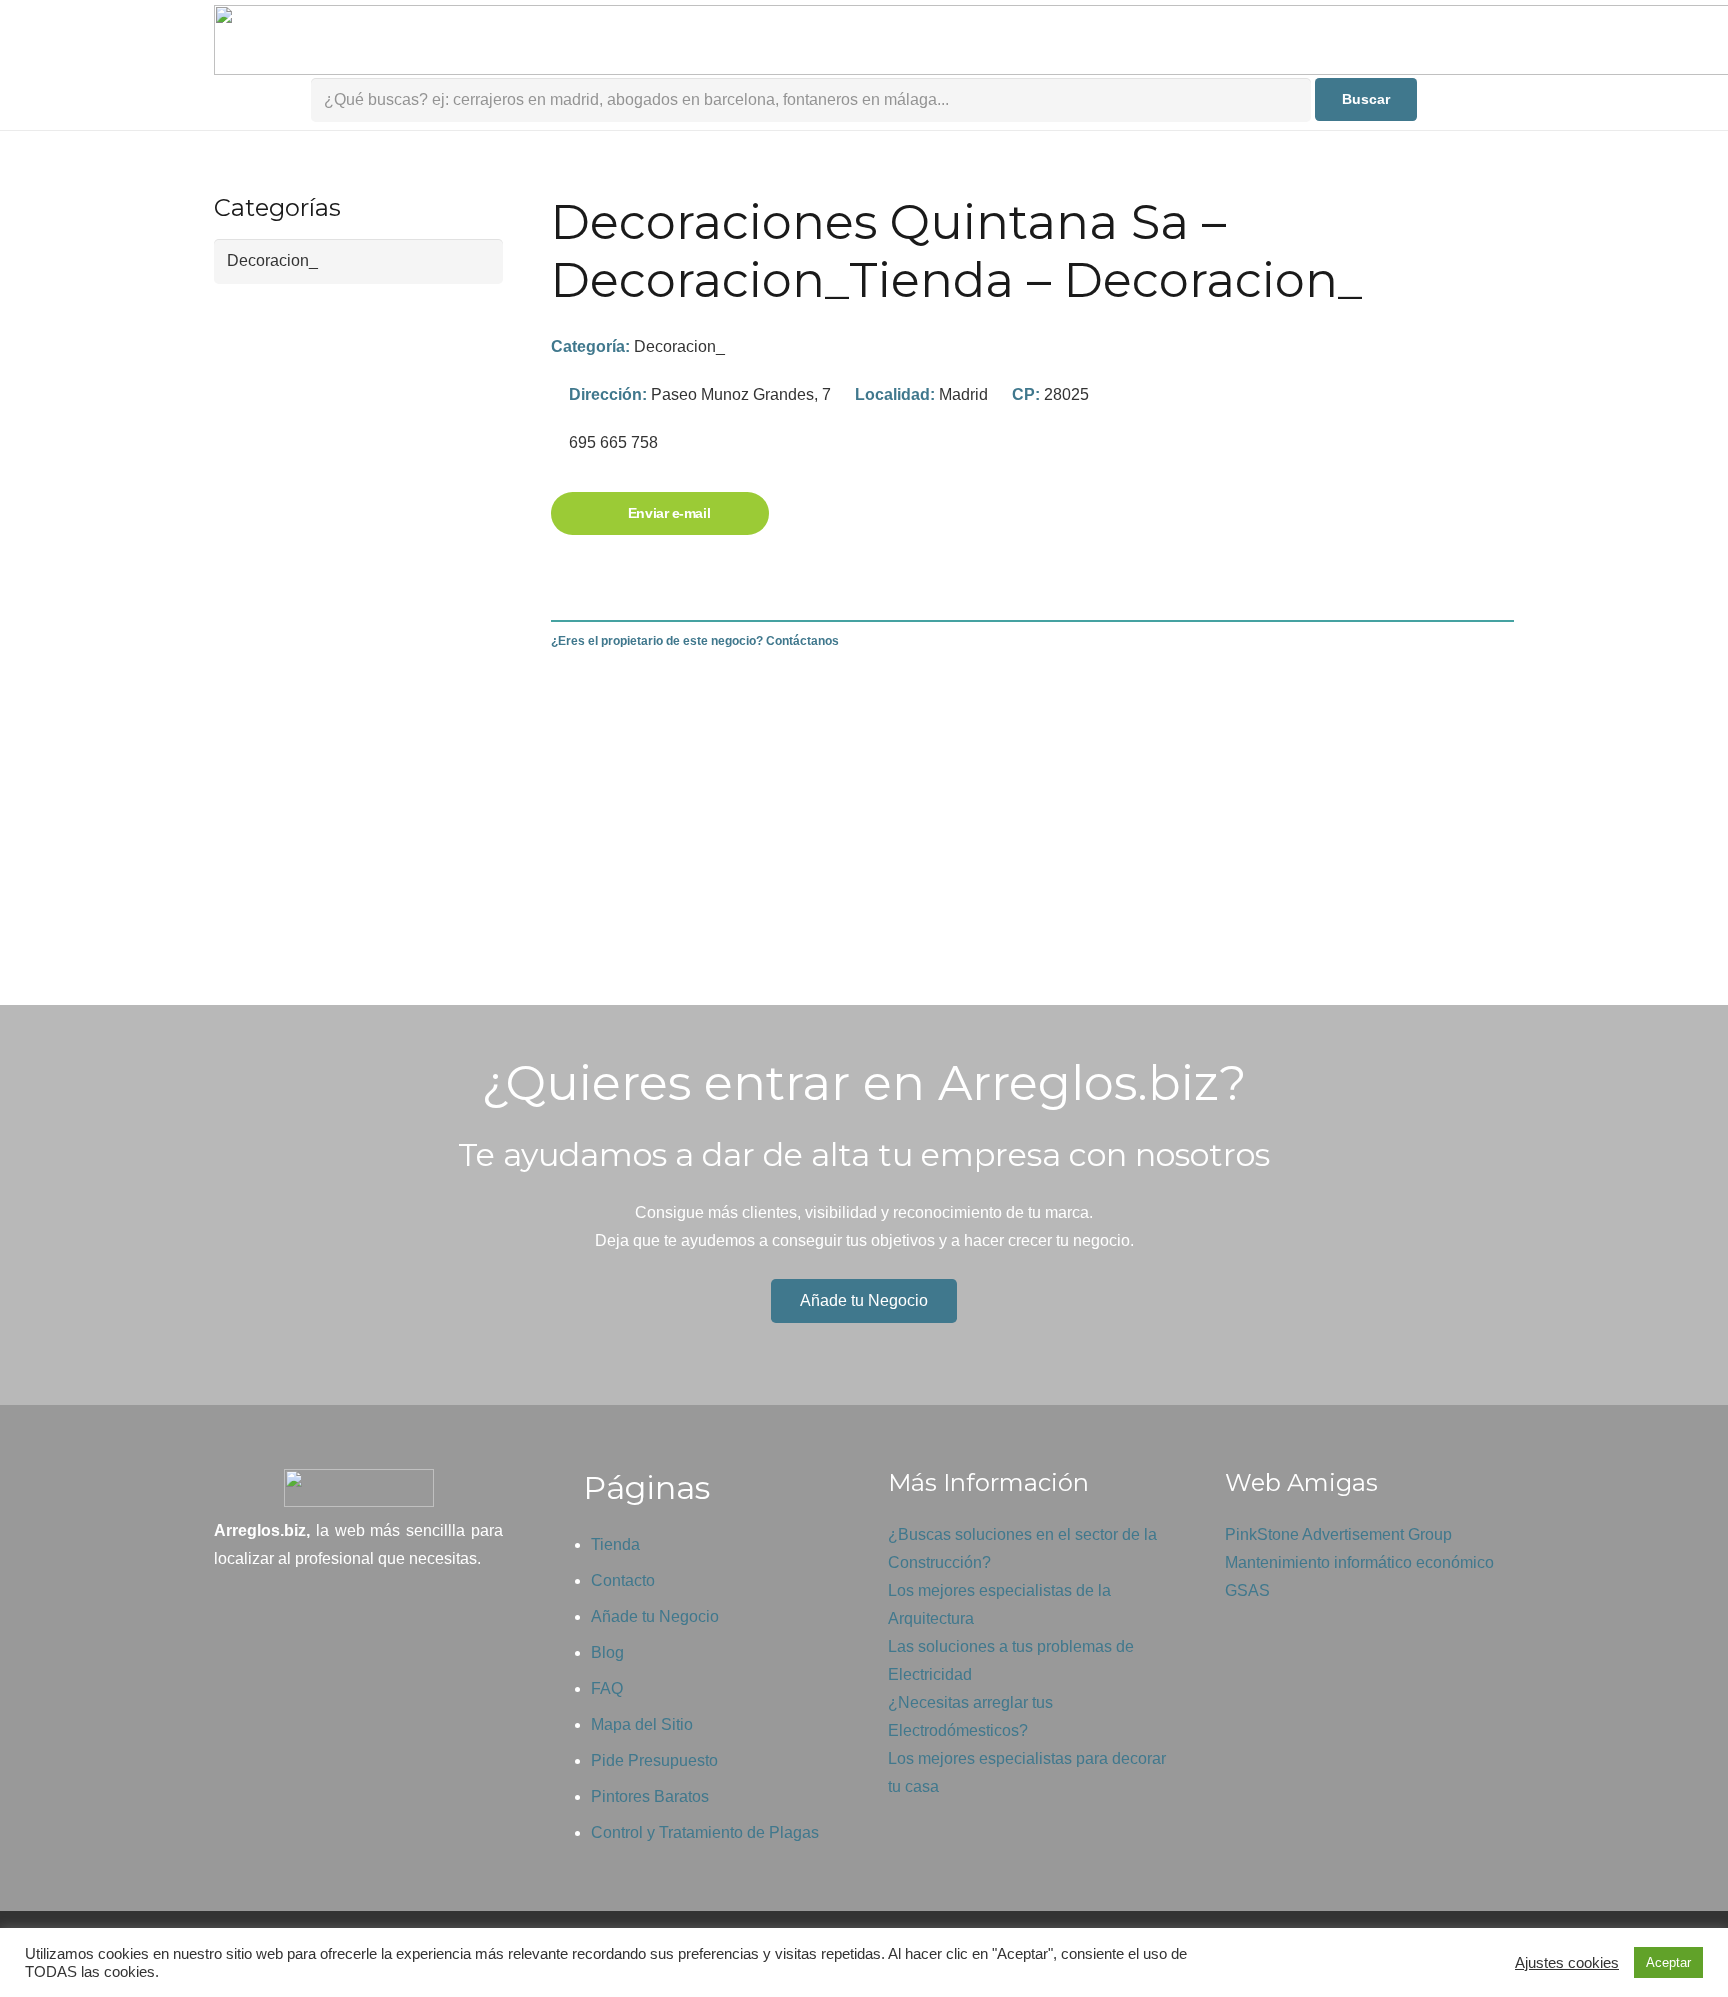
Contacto (623, 1580)
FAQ (607, 1688)
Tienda (615, 1544)
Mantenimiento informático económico (1359, 1562)
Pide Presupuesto (654, 1760)
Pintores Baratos (650, 1796)
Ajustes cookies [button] (1567, 1963)
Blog (607, 1652)
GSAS (1247, 1590)
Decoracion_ (679, 346)
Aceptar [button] (1668, 1962)
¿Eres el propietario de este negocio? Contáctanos (695, 641)
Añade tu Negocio (655, 1616)
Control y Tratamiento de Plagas (705, 1832)
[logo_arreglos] (358, 1488)
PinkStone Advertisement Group (1338, 1534)
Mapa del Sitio (642, 1724)
